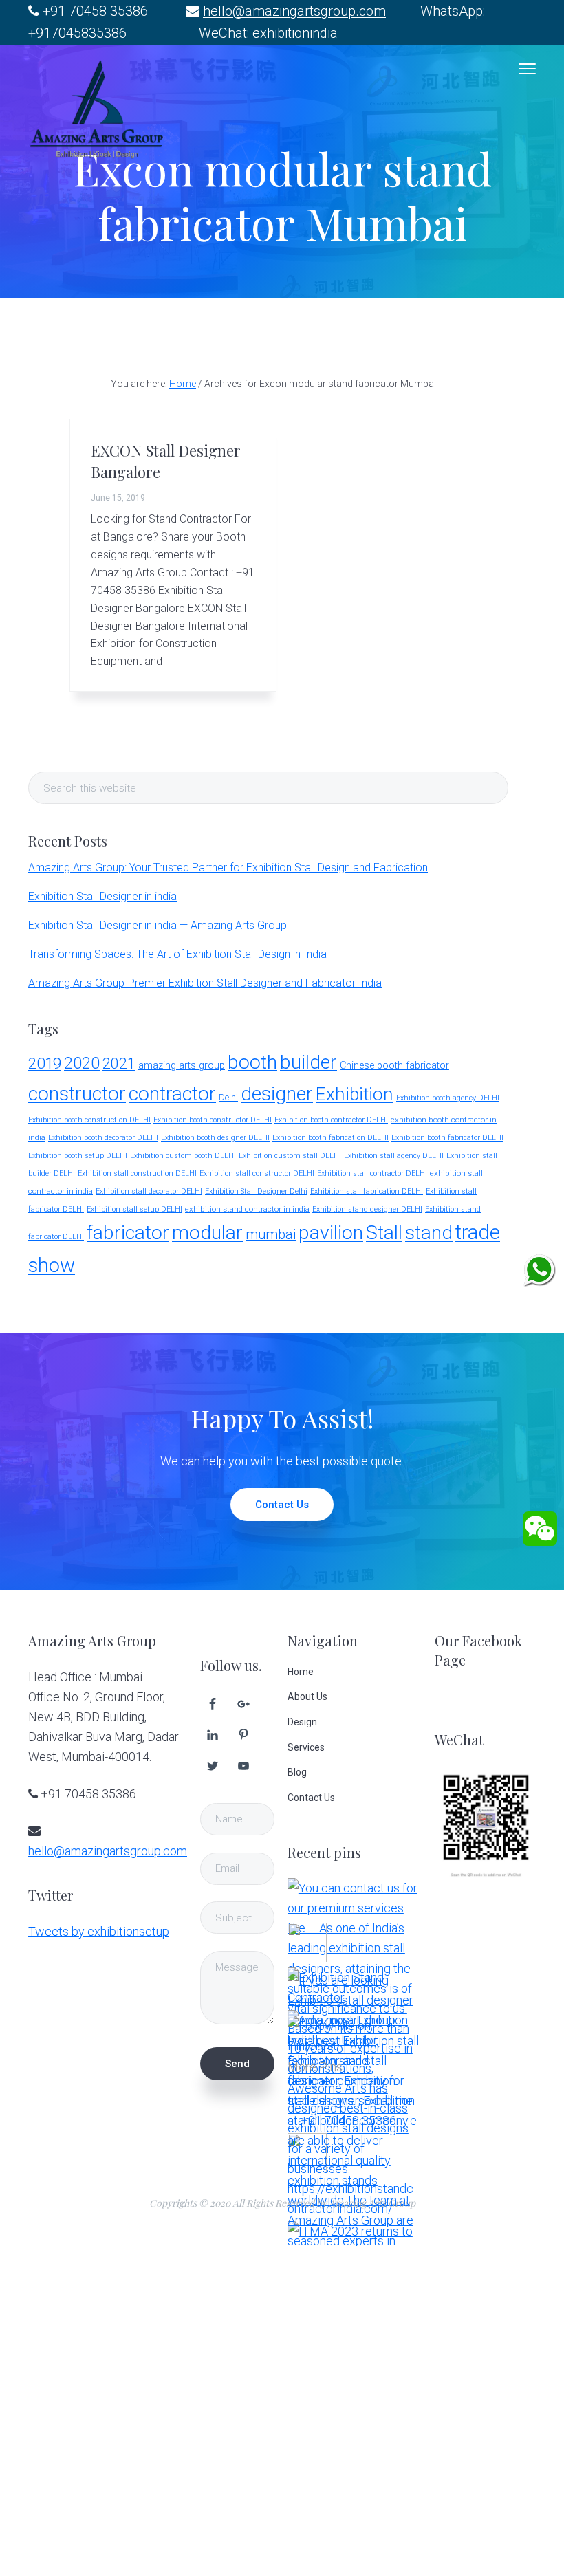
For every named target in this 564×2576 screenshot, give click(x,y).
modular (207, 1233)
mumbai (271, 1235)
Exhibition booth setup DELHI (78, 1156)
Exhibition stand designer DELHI (367, 1209)
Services (306, 1747)
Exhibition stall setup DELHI (134, 1209)
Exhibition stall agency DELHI (394, 1156)
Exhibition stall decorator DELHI (149, 1191)
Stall (384, 1233)
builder (308, 1062)
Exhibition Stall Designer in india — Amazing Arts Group (158, 925)
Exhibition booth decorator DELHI (103, 1138)
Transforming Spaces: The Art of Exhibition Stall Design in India (177, 954)
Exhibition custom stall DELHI (290, 1156)
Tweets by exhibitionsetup (99, 1931)
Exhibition (355, 1094)
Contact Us (282, 1505)
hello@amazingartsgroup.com (294, 11)
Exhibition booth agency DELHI (448, 1098)
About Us (307, 1696)
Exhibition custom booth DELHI (183, 1156)
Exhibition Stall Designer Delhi (256, 1191)
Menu (527, 69)
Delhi (228, 1097)
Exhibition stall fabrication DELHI (367, 1191)
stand (429, 1233)
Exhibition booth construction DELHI (89, 1120)
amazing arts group (182, 1066)
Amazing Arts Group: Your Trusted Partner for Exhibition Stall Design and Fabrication (228, 867)
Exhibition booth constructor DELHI (213, 1120)
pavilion (331, 1233)
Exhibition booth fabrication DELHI (330, 1138)
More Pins (315, 2067)
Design (302, 1722)
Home (301, 1672)
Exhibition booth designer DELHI (215, 1138)
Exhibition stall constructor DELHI (257, 1174)
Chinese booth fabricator (394, 1066)
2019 (45, 1063)
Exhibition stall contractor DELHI (372, 1174)
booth (252, 1062)
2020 (82, 1063)
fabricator (128, 1233)
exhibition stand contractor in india (247, 1209)
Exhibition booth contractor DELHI (331, 1120)
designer (277, 1094)
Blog (297, 1772)
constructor (77, 1094)
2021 (119, 1063)
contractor (172, 1094)
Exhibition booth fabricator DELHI (447, 1138)
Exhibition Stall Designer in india (102, 896)
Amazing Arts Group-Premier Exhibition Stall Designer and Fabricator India (205, 983)
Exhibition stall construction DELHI (137, 1174)
